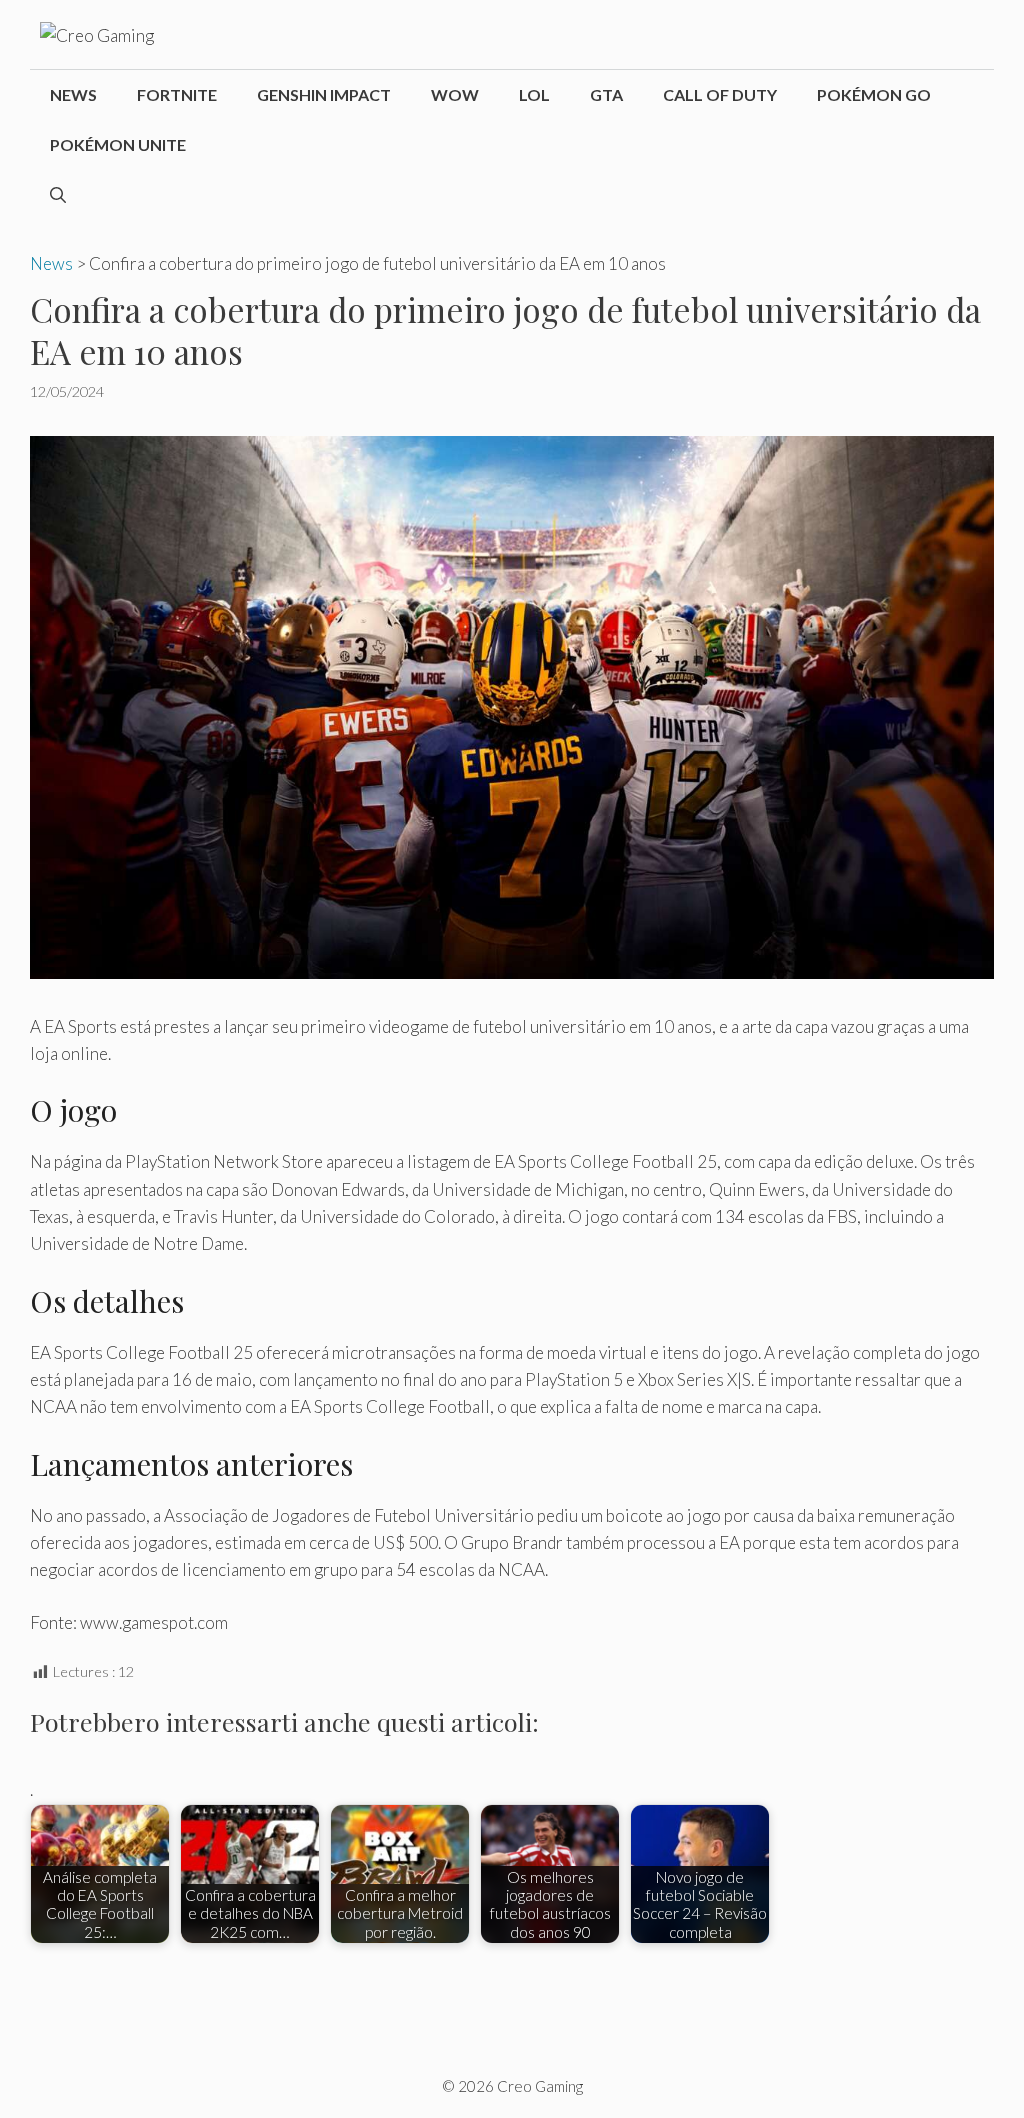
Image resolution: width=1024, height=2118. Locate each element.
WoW (455, 94)
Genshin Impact (324, 94)
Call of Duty (720, 94)
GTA (606, 94)
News (73, 94)
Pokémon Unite (118, 144)
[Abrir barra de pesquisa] (58, 195)
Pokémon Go (874, 94)
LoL (534, 94)
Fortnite (177, 94)
